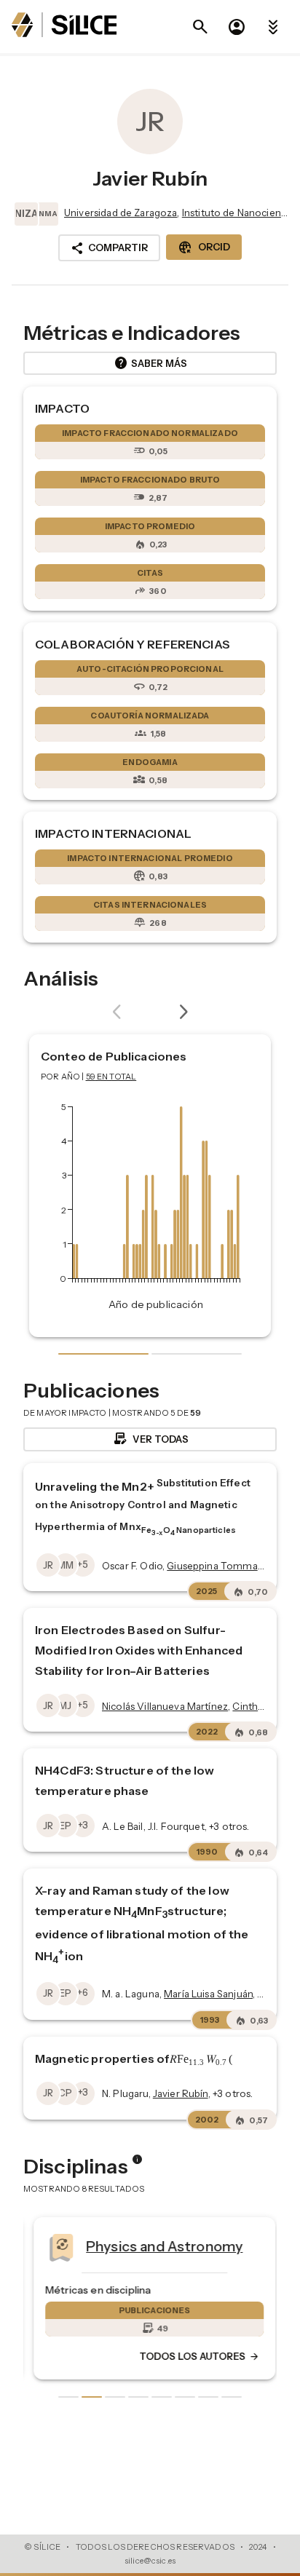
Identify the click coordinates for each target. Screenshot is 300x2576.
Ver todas (150, 1439)
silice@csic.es (150, 2561)
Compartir (109, 248)
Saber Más (150, 363)
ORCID (204, 247)
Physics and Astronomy (160, 2246)
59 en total (111, 1077)
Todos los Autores (195, 2357)
